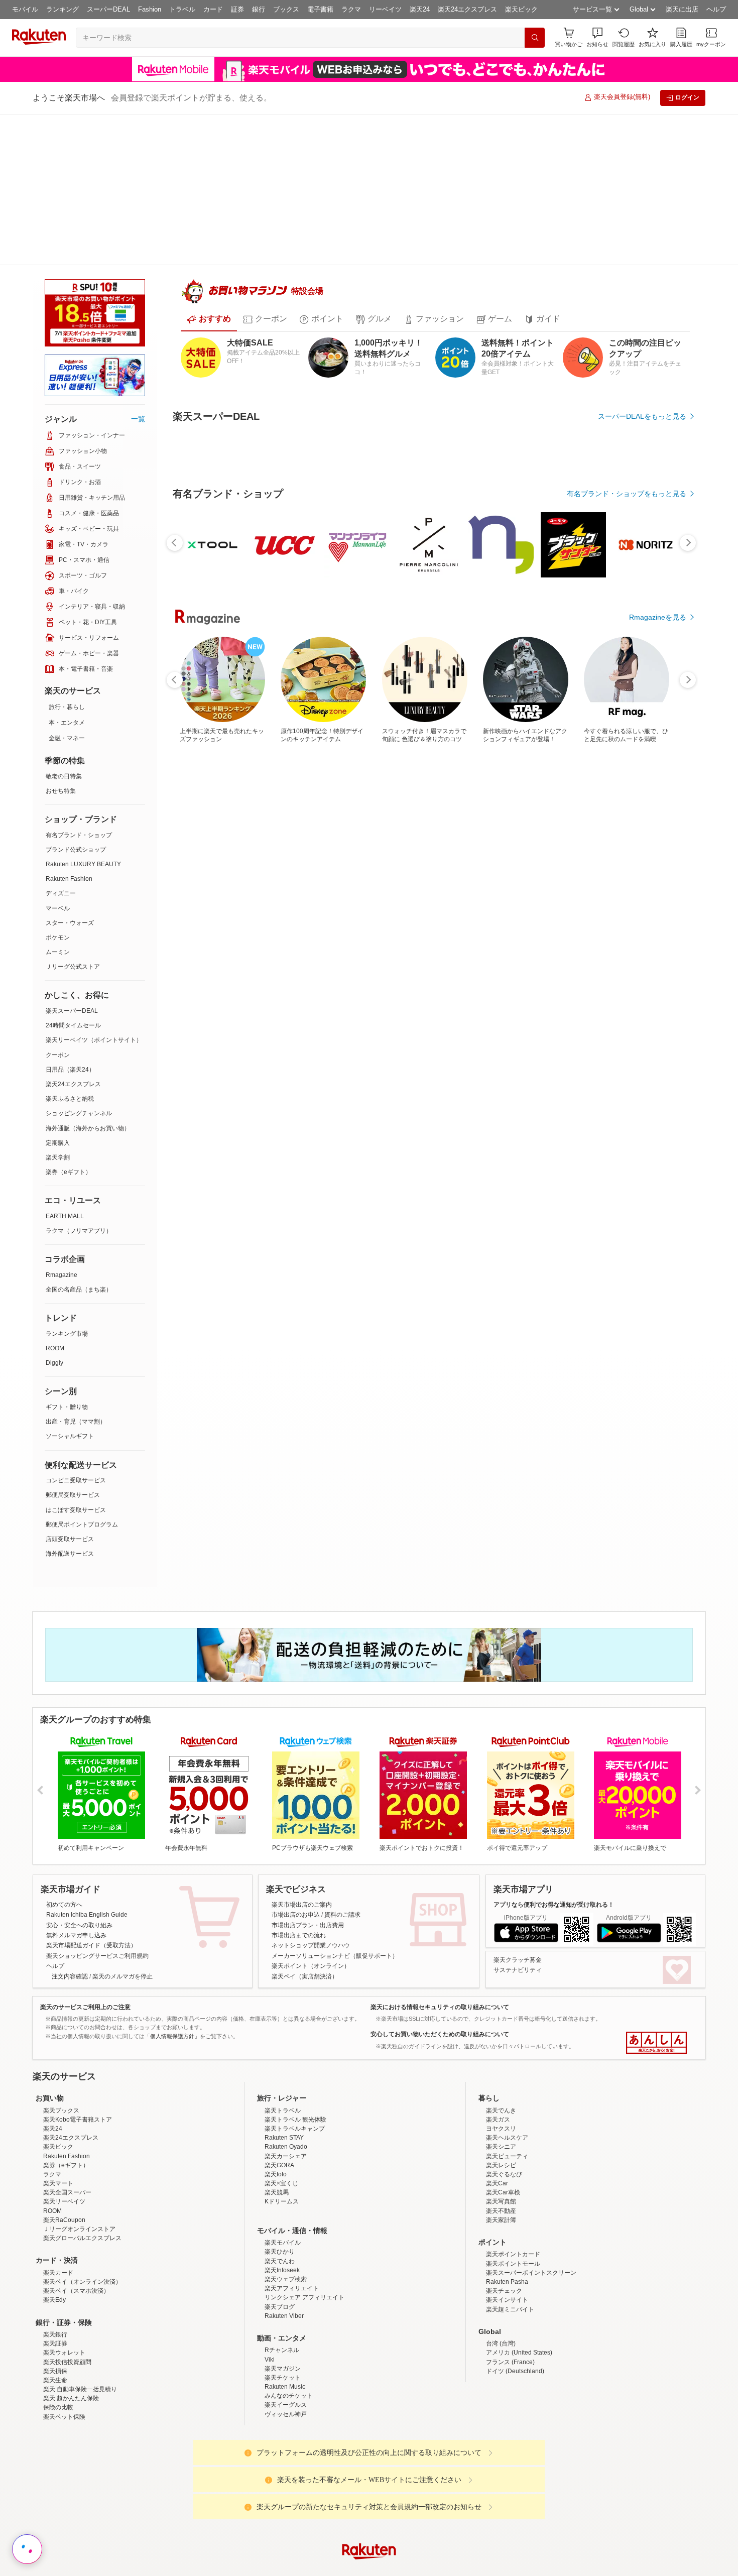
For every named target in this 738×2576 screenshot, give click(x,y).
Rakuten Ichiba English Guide (87, 1800)
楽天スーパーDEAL (72, 860)
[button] (597, 37)
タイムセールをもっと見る (644, 1014)
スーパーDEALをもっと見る (642, 384)
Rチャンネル (282, 2323)
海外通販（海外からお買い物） (88, 977)
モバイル (25, 9)
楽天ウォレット (64, 2326)
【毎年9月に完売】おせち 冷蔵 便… (653, 951)
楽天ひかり (280, 2225)
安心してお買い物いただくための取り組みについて (440, 1920)
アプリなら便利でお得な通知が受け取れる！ (554, 1790)
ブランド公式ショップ (76, 698)
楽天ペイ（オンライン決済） (82, 2255)
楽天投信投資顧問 (67, 2335)
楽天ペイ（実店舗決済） (305, 1861)
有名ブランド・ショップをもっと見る (627, 737)
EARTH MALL (65, 1065)
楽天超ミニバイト (510, 2282)
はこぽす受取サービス (76, 1359)
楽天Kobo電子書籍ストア (78, 2092)
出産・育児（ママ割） (76, 1270)
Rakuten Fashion (69, 728)
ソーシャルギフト (70, 1285)
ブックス (286, 9)
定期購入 (58, 992)
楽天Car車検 (503, 2166)
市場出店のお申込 (296, 1800)
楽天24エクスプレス (467, 9)
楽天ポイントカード (513, 2228)
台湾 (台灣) (501, 2316)
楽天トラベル (283, 2083)
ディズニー (61, 742)
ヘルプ (716, 9)
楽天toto (276, 2147)
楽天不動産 (501, 2184)
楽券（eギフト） (69, 1021)
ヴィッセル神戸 (286, 2387)
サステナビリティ (518, 1855)
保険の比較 (58, 2381)
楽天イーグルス (286, 2378)
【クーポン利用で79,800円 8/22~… (316, 951)
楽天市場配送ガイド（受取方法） (91, 1831)
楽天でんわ (280, 2234)
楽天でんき (501, 2083)
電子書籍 (320, 9)
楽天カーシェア (286, 2129)
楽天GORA (279, 2138)
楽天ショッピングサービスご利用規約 (97, 1841)
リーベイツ (385, 9)
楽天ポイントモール (513, 2237)
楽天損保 (55, 2344)
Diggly (54, 1212)
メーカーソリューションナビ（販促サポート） (335, 1841)
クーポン (58, 904)
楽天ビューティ (507, 2129)
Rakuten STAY (284, 2111)
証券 (237, 9)
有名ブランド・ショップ (79, 684)
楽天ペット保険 (64, 2390)
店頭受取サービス (70, 1388)
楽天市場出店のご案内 (302, 1790)
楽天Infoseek (282, 2243)
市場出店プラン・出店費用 (308, 1810)
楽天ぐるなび (504, 2147)
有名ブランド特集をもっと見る (637, 1169)
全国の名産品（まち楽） (79, 1138)
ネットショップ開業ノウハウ (311, 1831)
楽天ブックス (61, 2083)
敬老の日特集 (64, 625)
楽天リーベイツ (64, 2175)
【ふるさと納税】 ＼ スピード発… (205, 951)
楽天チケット (283, 2351)
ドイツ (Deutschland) (515, 2344)
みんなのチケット (289, 2369)
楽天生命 (55, 2353)
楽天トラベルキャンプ (295, 2101)
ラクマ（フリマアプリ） (79, 1080)
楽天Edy (54, 2273)
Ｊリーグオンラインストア (79, 2202)
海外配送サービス (70, 1402)
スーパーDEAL (108, 9)
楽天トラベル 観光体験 (295, 2092)
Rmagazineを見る (658, 1301)
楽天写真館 (501, 2175)
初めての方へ (64, 1790)
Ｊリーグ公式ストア (73, 815)
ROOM (55, 1197)
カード (213, 9)
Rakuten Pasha (507, 2255)
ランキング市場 (67, 1183)
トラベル (182, 9)
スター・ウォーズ (70, 772)
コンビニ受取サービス (76, 1329)
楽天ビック (521, 9)
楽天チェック (504, 2264)
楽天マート (58, 2156)
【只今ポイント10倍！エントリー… (429, 951)
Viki (270, 2332)
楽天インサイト (507, 2273)
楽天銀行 (55, 2307)
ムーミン (58, 801)
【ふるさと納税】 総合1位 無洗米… (484, 951)
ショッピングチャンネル (79, 962)
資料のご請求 (342, 1800)
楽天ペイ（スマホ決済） (76, 2264)
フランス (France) (510, 2335)
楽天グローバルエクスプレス (82, 2211)
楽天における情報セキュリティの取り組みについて (440, 1892)
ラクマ (351, 9)
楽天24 (420, 9)
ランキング (63, 9)
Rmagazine (61, 1124)
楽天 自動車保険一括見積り (80, 2362)
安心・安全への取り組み (79, 1810)
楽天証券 (55, 2316)
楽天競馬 (277, 2166)
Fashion (150, 9)
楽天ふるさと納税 (70, 948)
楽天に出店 (682, 9)
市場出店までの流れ (299, 1820)
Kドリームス (282, 2175)
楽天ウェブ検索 (286, 2252)
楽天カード (58, 2246)
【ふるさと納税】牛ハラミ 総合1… (260, 951)
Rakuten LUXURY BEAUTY (83, 713)
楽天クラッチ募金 (518, 1845)
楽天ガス (498, 2092)
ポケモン (58, 786)
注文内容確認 (70, 1861)
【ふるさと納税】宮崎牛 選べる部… (540, 951)
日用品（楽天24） (70, 918)
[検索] (535, 38)
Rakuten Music (285, 2360)
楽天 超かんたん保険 (71, 2372)
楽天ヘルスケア (507, 2111)
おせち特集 (61, 640)
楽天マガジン (283, 2341)
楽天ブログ (280, 2280)
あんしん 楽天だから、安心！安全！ (656, 1928)
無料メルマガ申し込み (76, 1820)
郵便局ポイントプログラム (82, 1373)
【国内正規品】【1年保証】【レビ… (597, 951)
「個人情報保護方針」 (172, 1921)
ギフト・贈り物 (67, 1256)
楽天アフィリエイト (292, 2262)
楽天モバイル (283, 2216)
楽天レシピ (501, 2138)
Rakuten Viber (284, 2289)
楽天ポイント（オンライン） (311, 1851)
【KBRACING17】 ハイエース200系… (373, 951)
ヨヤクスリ (501, 2101)
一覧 (138, 268)
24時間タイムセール (73, 874)
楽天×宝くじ (281, 2156)
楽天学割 (58, 1006)
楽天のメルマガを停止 (122, 1861)
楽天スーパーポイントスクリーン (531, 2246)
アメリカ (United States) (519, 2326)
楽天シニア (501, 2120)
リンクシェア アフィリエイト (304, 2271)
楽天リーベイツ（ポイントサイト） (94, 889)
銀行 (259, 9)
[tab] (209, 287)
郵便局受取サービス (73, 1344)
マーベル (58, 757)
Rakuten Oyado (286, 2120)
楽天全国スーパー (67, 2166)
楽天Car (497, 2156)
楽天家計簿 (501, 2193)
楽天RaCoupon (64, 2193)
